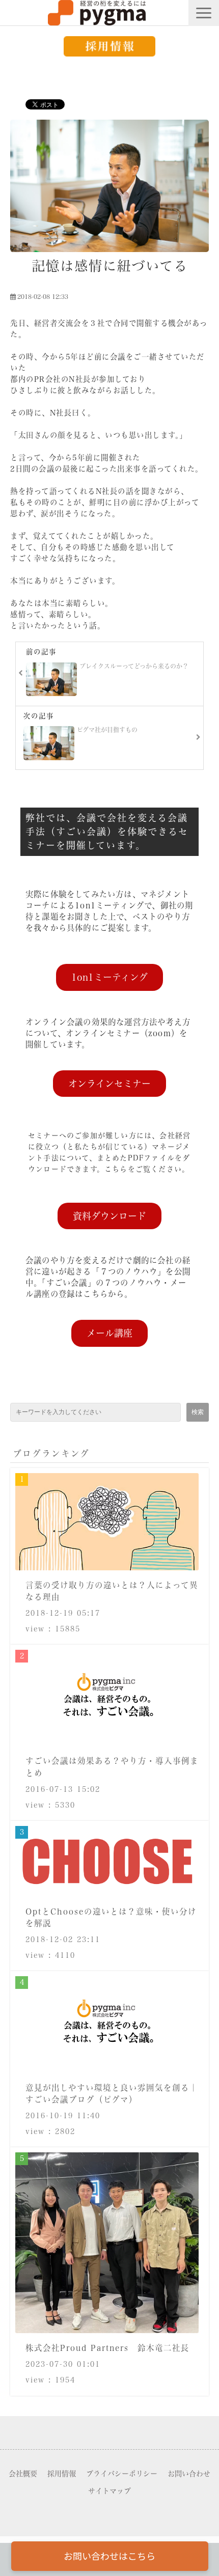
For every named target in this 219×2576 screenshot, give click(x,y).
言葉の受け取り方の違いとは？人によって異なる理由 (112, 1591)
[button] (204, 13)
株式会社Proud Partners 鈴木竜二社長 (107, 2348)
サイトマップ (109, 2491)
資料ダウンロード (109, 1216)
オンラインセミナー (109, 1084)
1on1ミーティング (109, 977)
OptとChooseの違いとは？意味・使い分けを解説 (111, 1917)
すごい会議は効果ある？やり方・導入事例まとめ (112, 1767)
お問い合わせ (189, 2474)
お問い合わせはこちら (109, 2556)
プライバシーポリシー (122, 2474)
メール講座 (109, 1333)
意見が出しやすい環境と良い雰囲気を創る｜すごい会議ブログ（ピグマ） (112, 2094)
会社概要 (23, 2474)
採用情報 (62, 2474)
